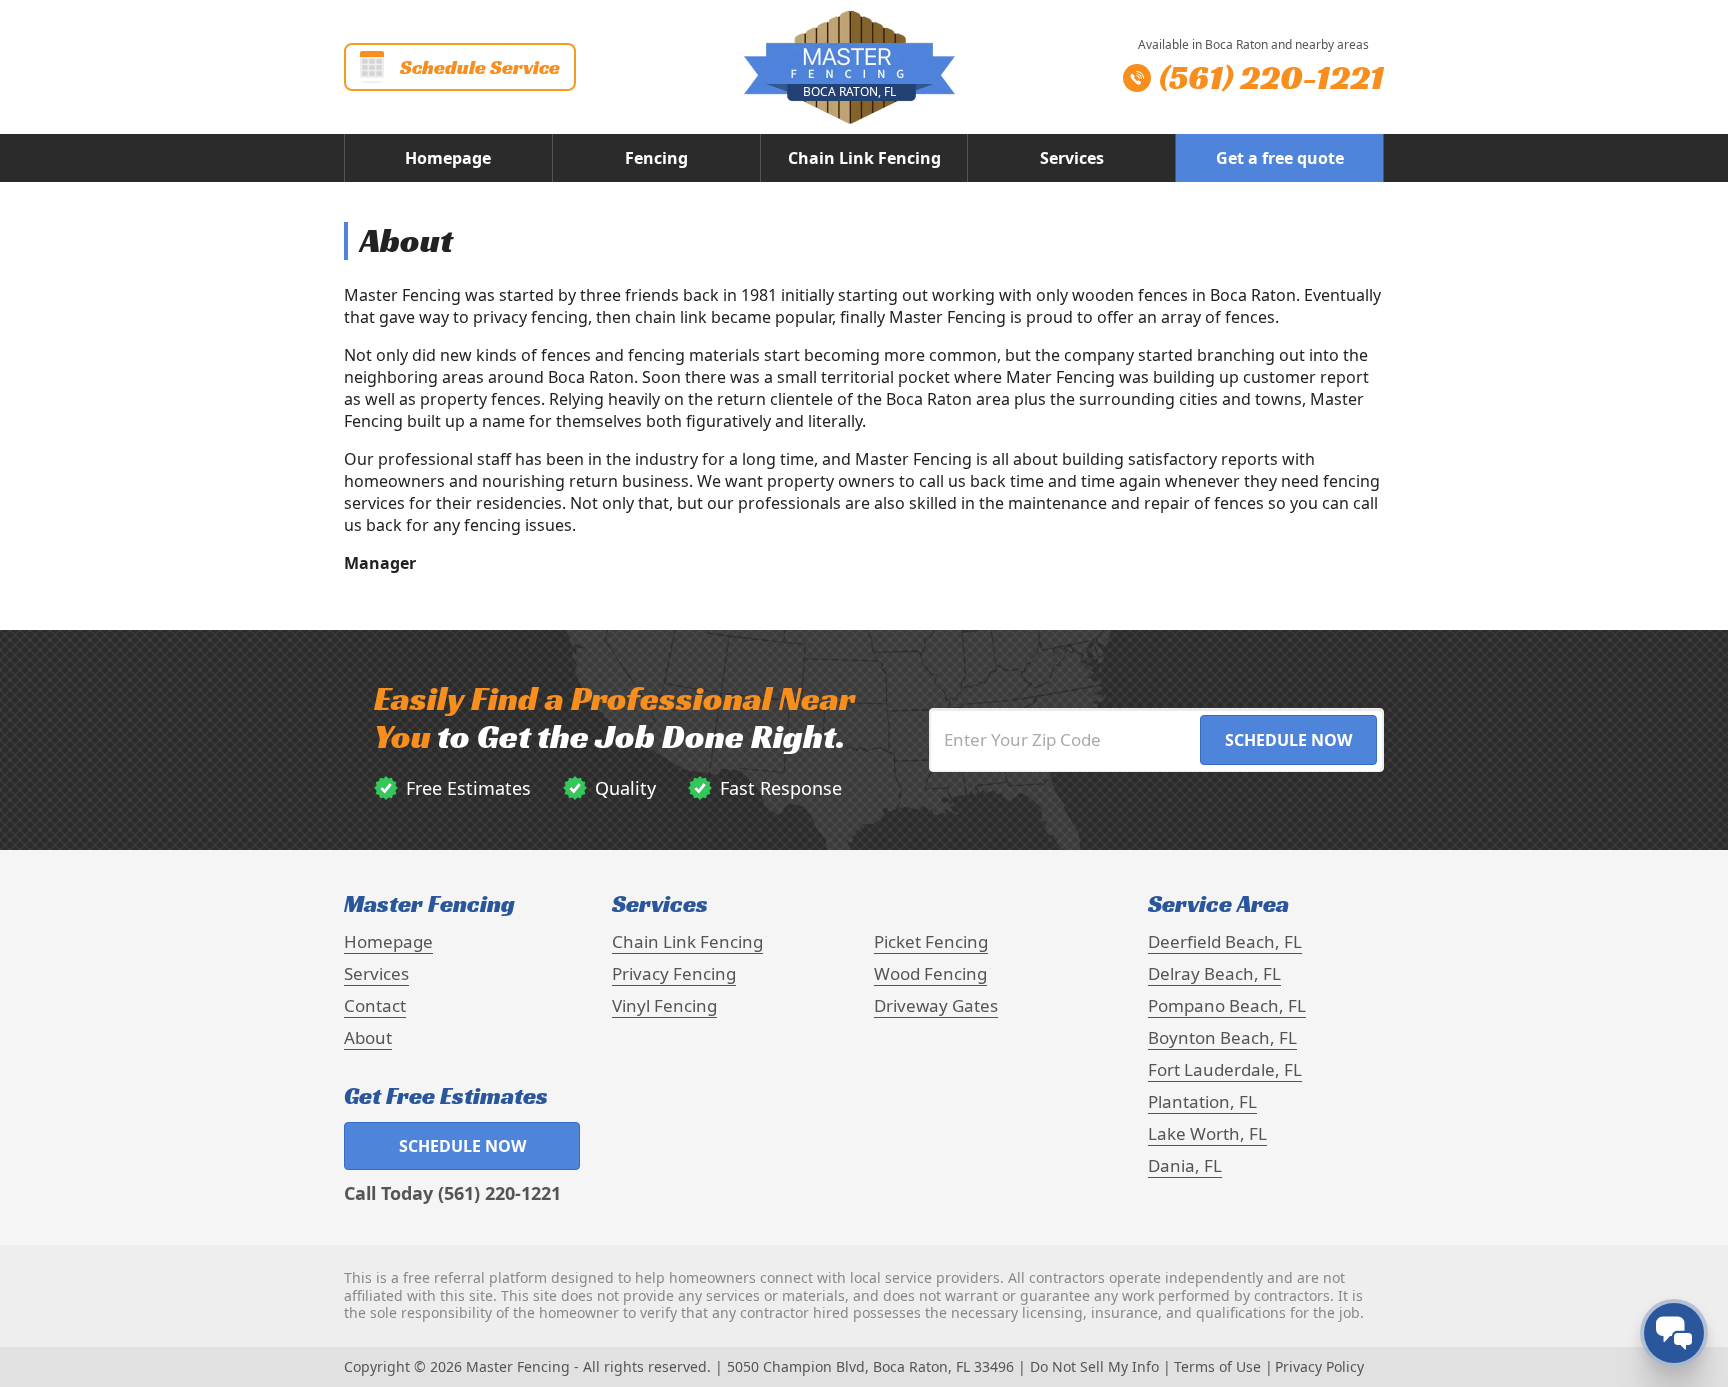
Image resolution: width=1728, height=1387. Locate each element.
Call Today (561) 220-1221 (452, 1193)
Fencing (656, 158)
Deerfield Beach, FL (1225, 941)
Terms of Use (1217, 1366)
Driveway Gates (936, 1005)
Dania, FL (1185, 1165)
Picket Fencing (931, 941)
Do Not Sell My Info (1094, 1366)
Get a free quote (1280, 158)
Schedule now (462, 1146)
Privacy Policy (1319, 1366)
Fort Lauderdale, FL (1225, 1069)
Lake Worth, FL (1207, 1133)
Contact (375, 1005)
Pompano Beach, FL (1227, 1005)
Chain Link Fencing (864, 158)
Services (1072, 158)
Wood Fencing (930, 973)
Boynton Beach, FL (1222, 1037)
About (368, 1037)
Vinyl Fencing (664, 1005)
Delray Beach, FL (1214, 973)
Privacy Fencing (674, 973)
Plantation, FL (1202, 1101)
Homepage (448, 158)
